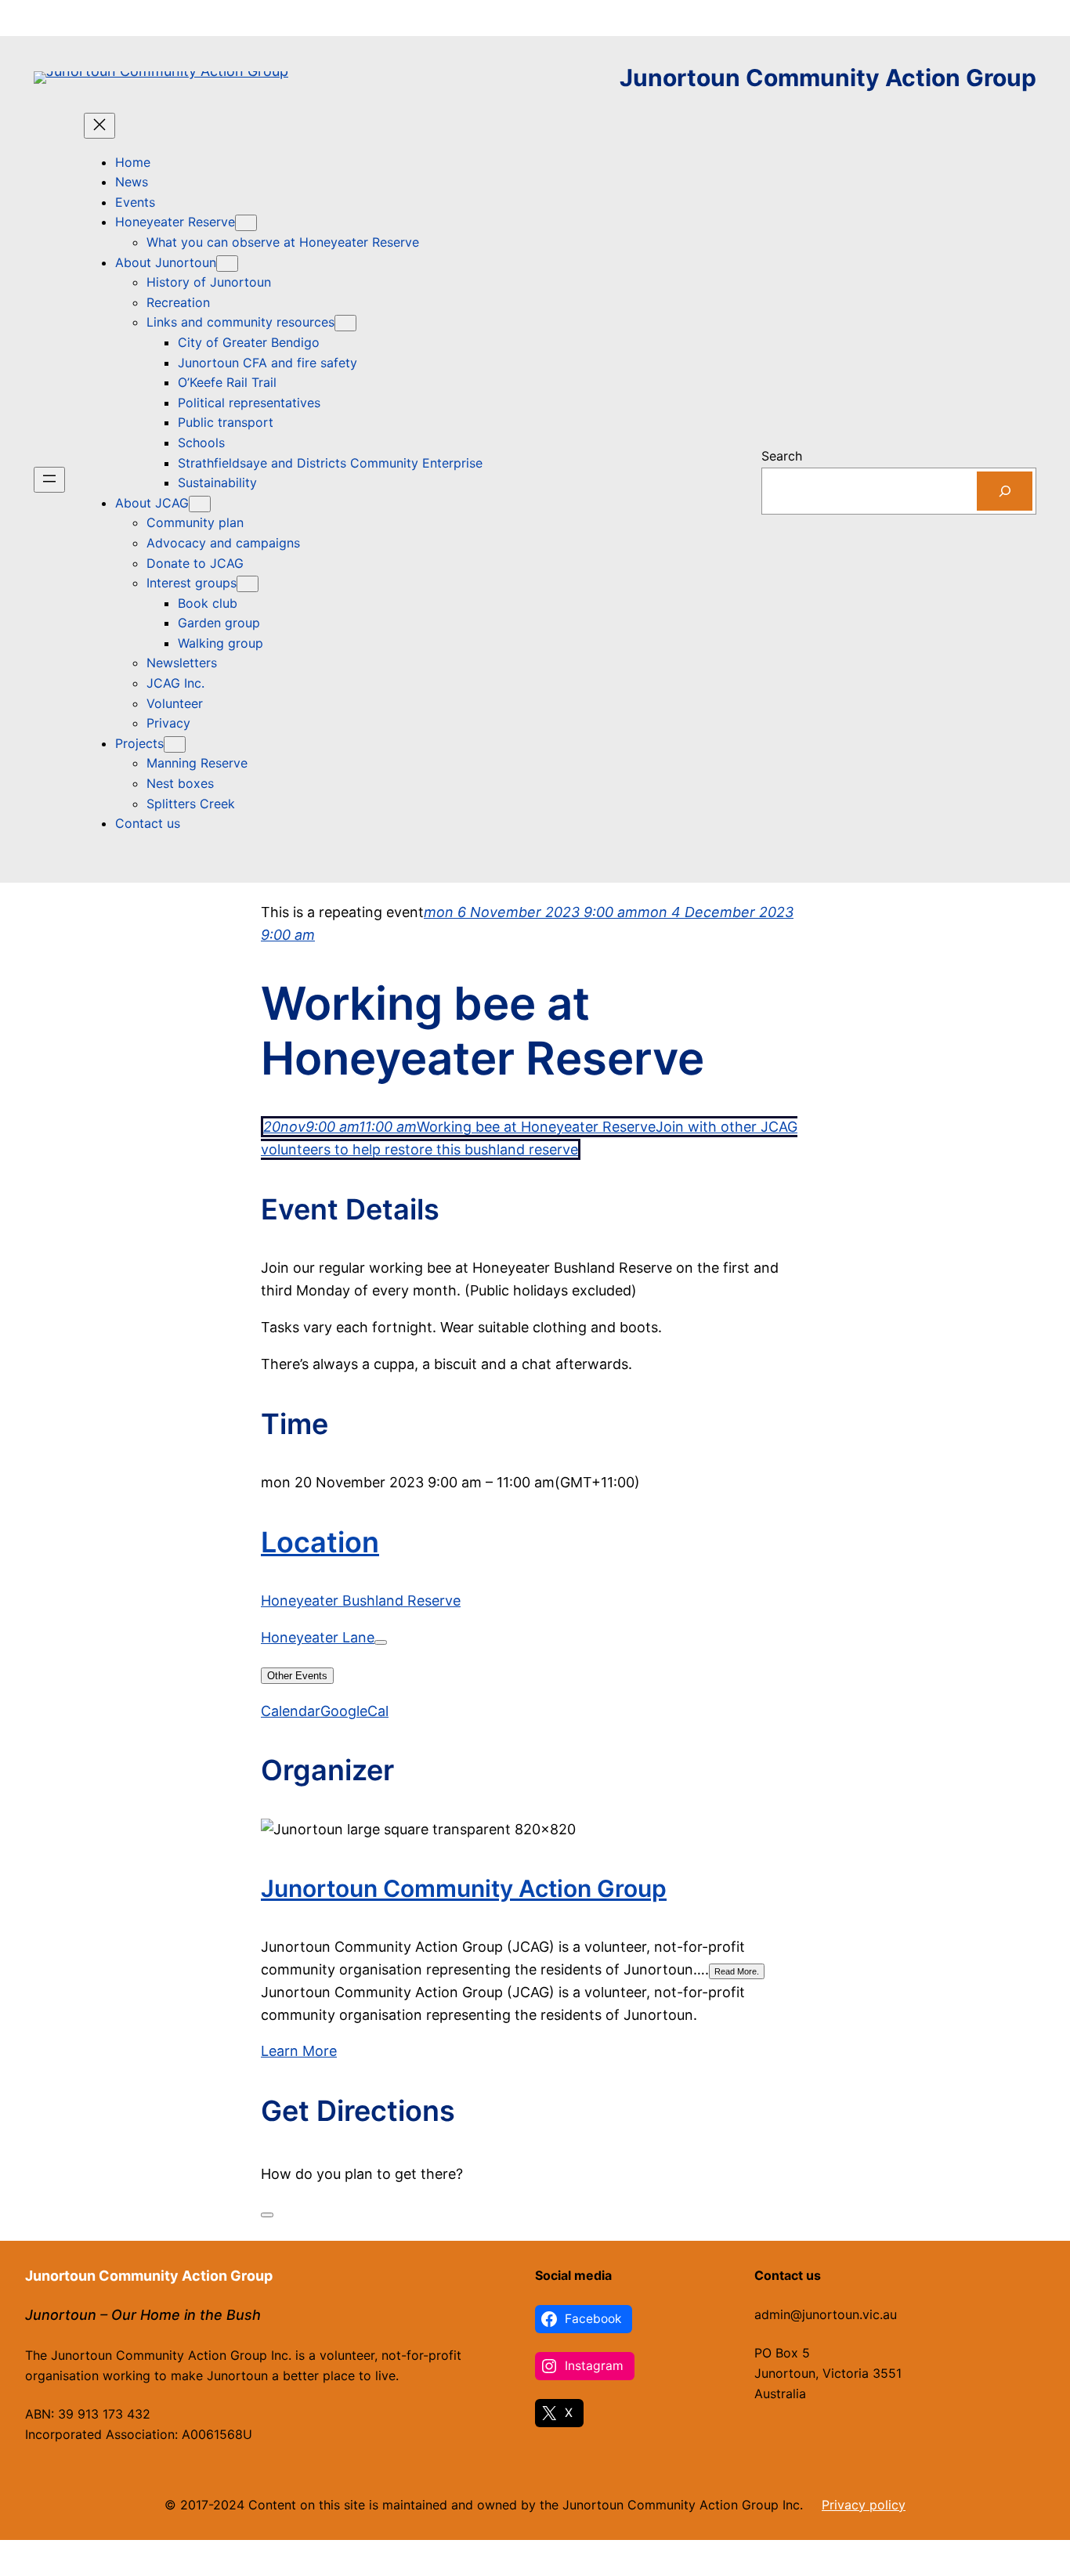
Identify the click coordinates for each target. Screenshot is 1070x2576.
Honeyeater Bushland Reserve (361, 1601)
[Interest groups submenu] (248, 584)
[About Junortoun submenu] (227, 264)
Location (320, 1542)
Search (782, 456)
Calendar (291, 1711)
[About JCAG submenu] (200, 504)
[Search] (1005, 491)
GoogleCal (354, 1711)
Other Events (297, 1676)
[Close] (267, 2215)
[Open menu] (49, 480)
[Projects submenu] (175, 744)
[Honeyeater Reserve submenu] (246, 223)
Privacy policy (864, 2505)
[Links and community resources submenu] (345, 323)
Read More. (737, 1971)
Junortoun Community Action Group (828, 78)
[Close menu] (99, 126)
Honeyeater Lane (318, 1637)
